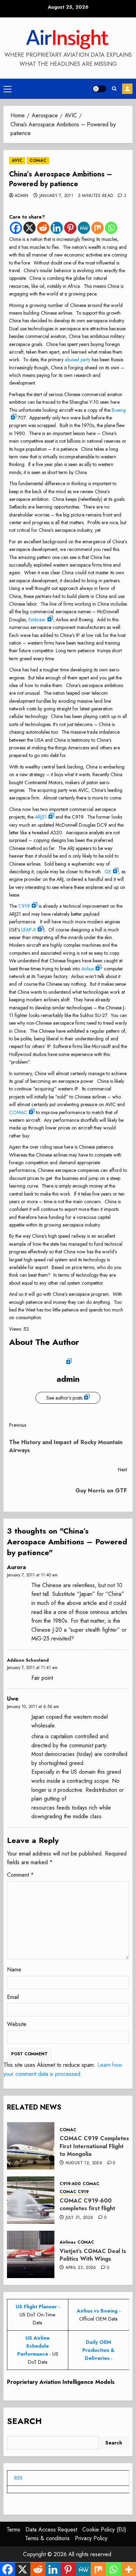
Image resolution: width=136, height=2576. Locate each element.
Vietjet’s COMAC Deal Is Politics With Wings (93, 2255)
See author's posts (64, 1398)
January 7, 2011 (56, 196)
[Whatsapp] (111, 228)
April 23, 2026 (81, 2268)
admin (22, 196)
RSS (18, 2478)
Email (13, 1997)
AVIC (17, 160)
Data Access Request (51, 2530)
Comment (20, 1875)
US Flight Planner (36, 2307)
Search (24, 2421)
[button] (7, 89)
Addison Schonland (28, 1660)
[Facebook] (16, 228)
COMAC (38, 160)
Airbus (88, 969)
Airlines (68, 2242)
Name (14, 1970)
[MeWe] (84, 228)
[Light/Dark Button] (99, 89)
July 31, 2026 (80, 2218)
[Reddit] (43, 228)
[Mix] (97, 228)
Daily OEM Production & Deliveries (98, 2350)
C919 (24, 906)
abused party (78, 360)
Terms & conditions (47, 2538)
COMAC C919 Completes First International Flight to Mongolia (94, 2146)
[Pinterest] (70, 228)
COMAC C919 (74, 2192)
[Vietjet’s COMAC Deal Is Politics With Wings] (31, 2254)
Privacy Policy (91, 2538)
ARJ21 (41, 817)
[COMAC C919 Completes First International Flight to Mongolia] (31, 2146)
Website (17, 2024)
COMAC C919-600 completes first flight (87, 2204)
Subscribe (127, 89)
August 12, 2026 (84, 2163)
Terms (13, 2530)
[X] (29, 228)
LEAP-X (29, 930)
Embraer (37, 620)
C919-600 (70, 2184)
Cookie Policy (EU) (104, 2530)
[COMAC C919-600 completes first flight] (31, 2200)
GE (108, 872)
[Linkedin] (57, 228)
